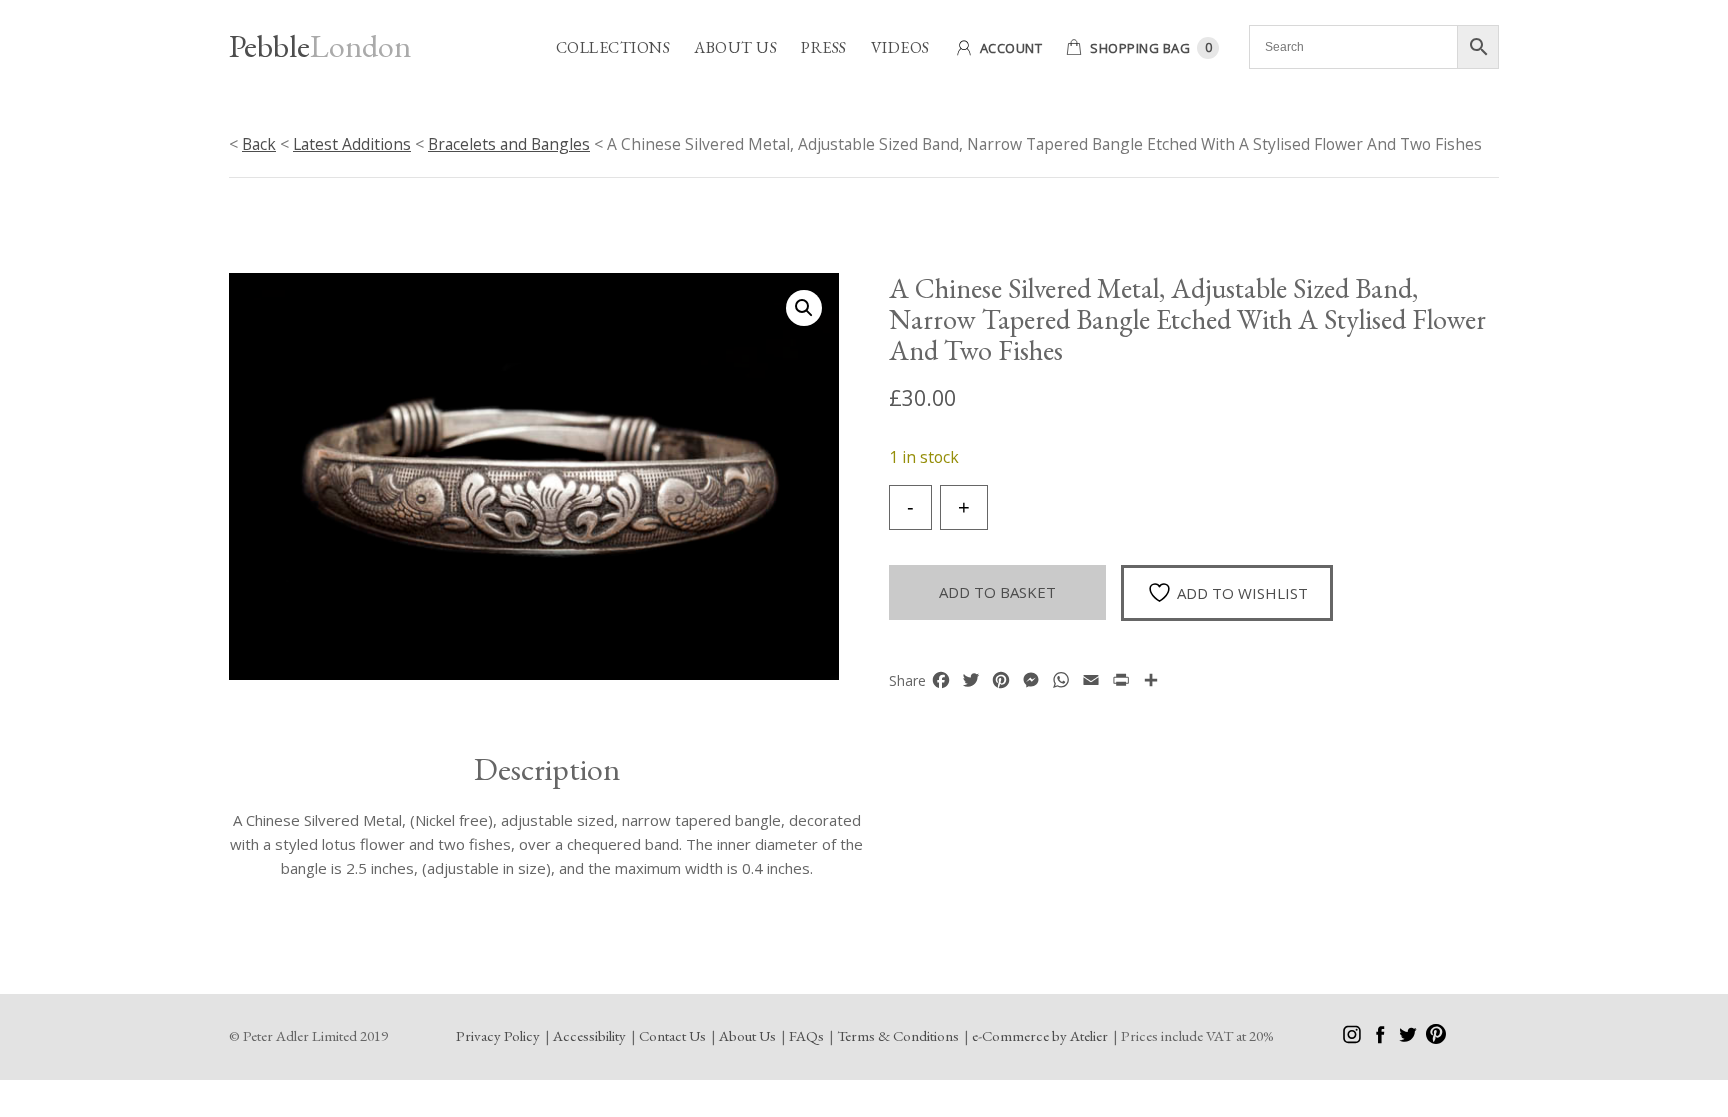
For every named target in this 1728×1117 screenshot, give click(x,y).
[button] (804, 308)
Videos (900, 47)
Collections (613, 47)
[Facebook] (1381, 1038)
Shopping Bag (1140, 48)
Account (1011, 48)
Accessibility (589, 1035)
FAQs (806, 1035)
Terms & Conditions (898, 1035)
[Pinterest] (1436, 1038)
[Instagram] (1353, 1038)
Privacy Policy (498, 1035)
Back (259, 144)
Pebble (320, 46)
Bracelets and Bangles (509, 144)
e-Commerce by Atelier (1040, 1035)
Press (824, 47)
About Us (735, 47)
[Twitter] (1409, 1038)
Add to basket (997, 592)
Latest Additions (352, 144)
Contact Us (672, 1035)
